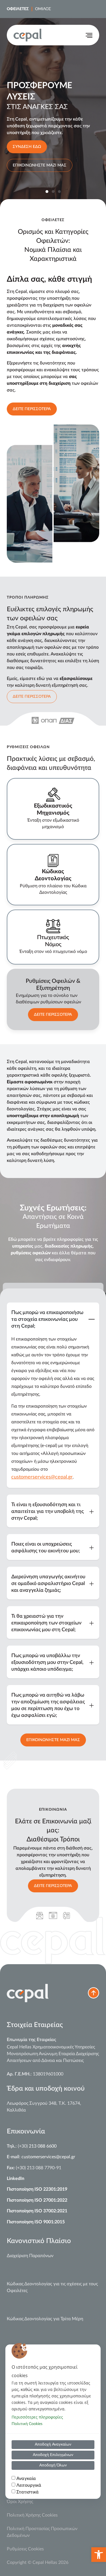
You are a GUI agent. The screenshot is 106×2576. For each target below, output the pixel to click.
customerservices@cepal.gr (42, 1477)
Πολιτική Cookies (27, 2424)
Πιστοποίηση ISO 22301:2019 (37, 2189)
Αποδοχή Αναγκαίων (53, 2444)
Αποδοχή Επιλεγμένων (53, 2455)
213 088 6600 (43, 2146)
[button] (99, 2555)
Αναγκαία (26, 2479)
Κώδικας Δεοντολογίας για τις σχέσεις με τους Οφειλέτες (52, 2287)
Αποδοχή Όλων (53, 2465)
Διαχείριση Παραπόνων (30, 2256)
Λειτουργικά (29, 2485)
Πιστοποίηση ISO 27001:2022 (37, 2200)
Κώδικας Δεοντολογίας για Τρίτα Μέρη (45, 2319)
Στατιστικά (28, 2492)
